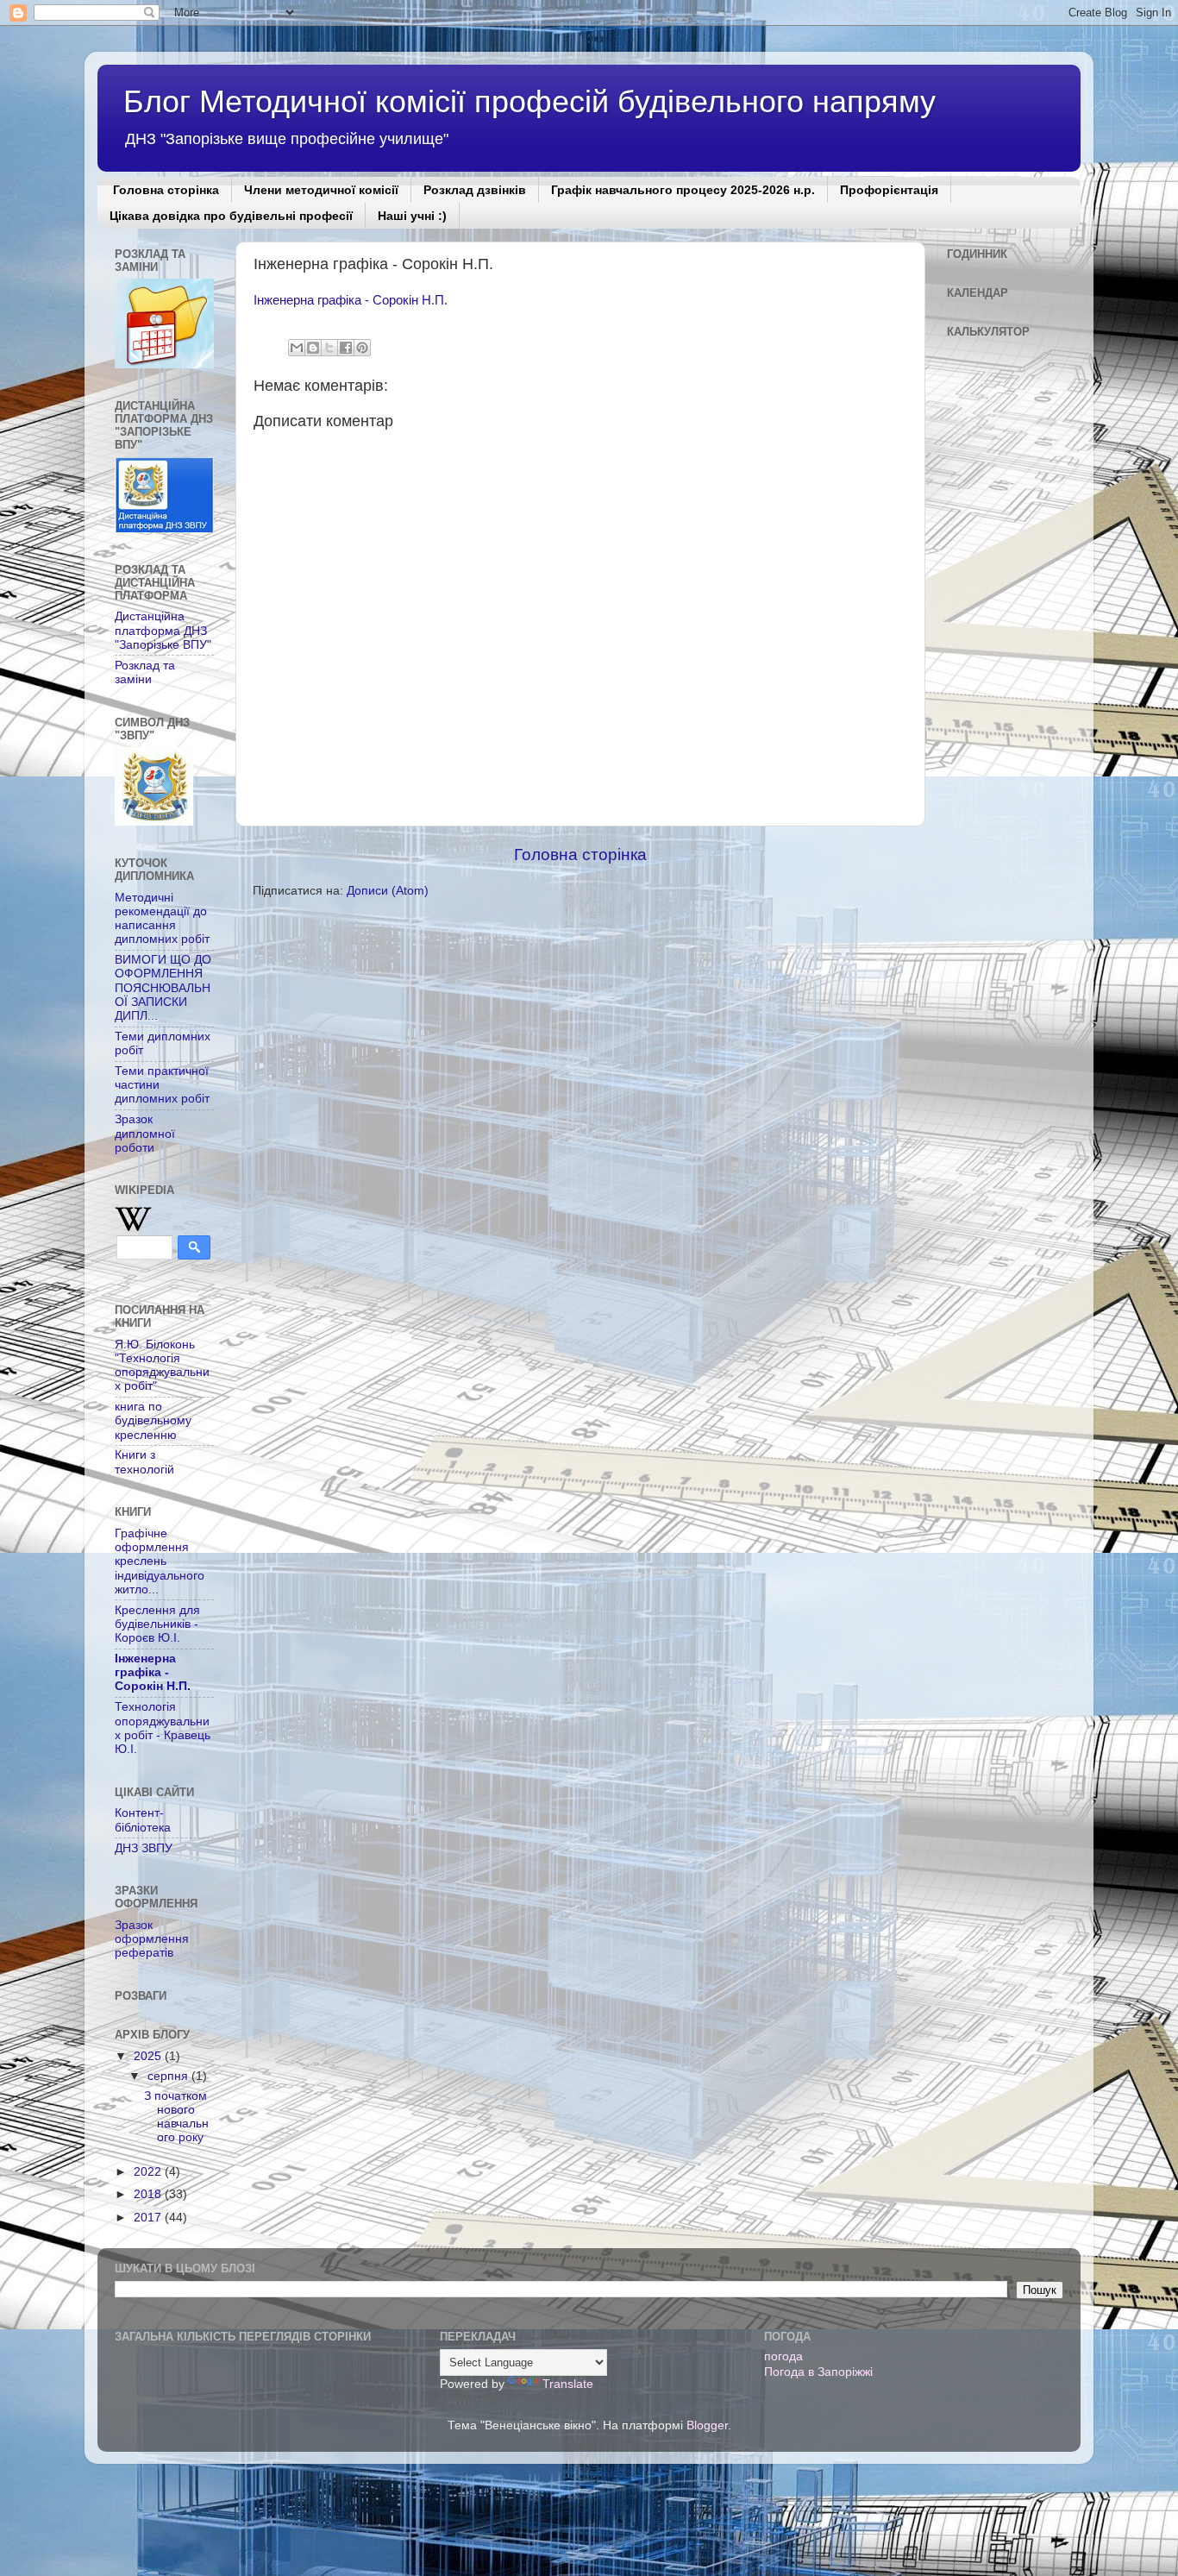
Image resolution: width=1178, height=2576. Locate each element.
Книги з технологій (144, 1462)
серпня (169, 2076)
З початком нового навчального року (176, 2117)
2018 (149, 2194)
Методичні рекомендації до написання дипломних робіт (162, 919)
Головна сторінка (166, 190)
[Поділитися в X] (329, 348)
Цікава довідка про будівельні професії (231, 216)
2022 (149, 2172)
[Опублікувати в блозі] (313, 348)
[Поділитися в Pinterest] (362, 348)
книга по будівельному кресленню (153, 1420)
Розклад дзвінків (475, 190)
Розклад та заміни (145, 672)
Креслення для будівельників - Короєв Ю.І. (157, 1624)
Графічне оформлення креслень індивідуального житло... (160, 1561)
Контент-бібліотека (143, 1820)
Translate (568, 2384)
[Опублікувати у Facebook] (346, 348)
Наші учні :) (412, 216)
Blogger (707, 2425)
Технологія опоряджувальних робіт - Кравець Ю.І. (163, 1728)
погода (783, 2356)
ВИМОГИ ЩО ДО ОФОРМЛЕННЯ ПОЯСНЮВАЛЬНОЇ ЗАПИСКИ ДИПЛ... (163, 988)
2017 (149, 2218)
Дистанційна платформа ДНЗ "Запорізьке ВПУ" (163, 630)
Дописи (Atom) (388, 891)
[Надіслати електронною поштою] (297, 348)
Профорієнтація (889, 190)
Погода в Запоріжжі (818, 2372)
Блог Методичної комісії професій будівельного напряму (529, 101)
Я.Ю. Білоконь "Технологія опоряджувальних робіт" (162, 1366)
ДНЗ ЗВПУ (144, 1848)
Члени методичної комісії (321, 190)
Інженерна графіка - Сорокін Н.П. (351, 300)
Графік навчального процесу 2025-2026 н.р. (683, 190)
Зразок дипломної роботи (145, 1133)
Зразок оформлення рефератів (152, 1939)
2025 (149, 2056)
